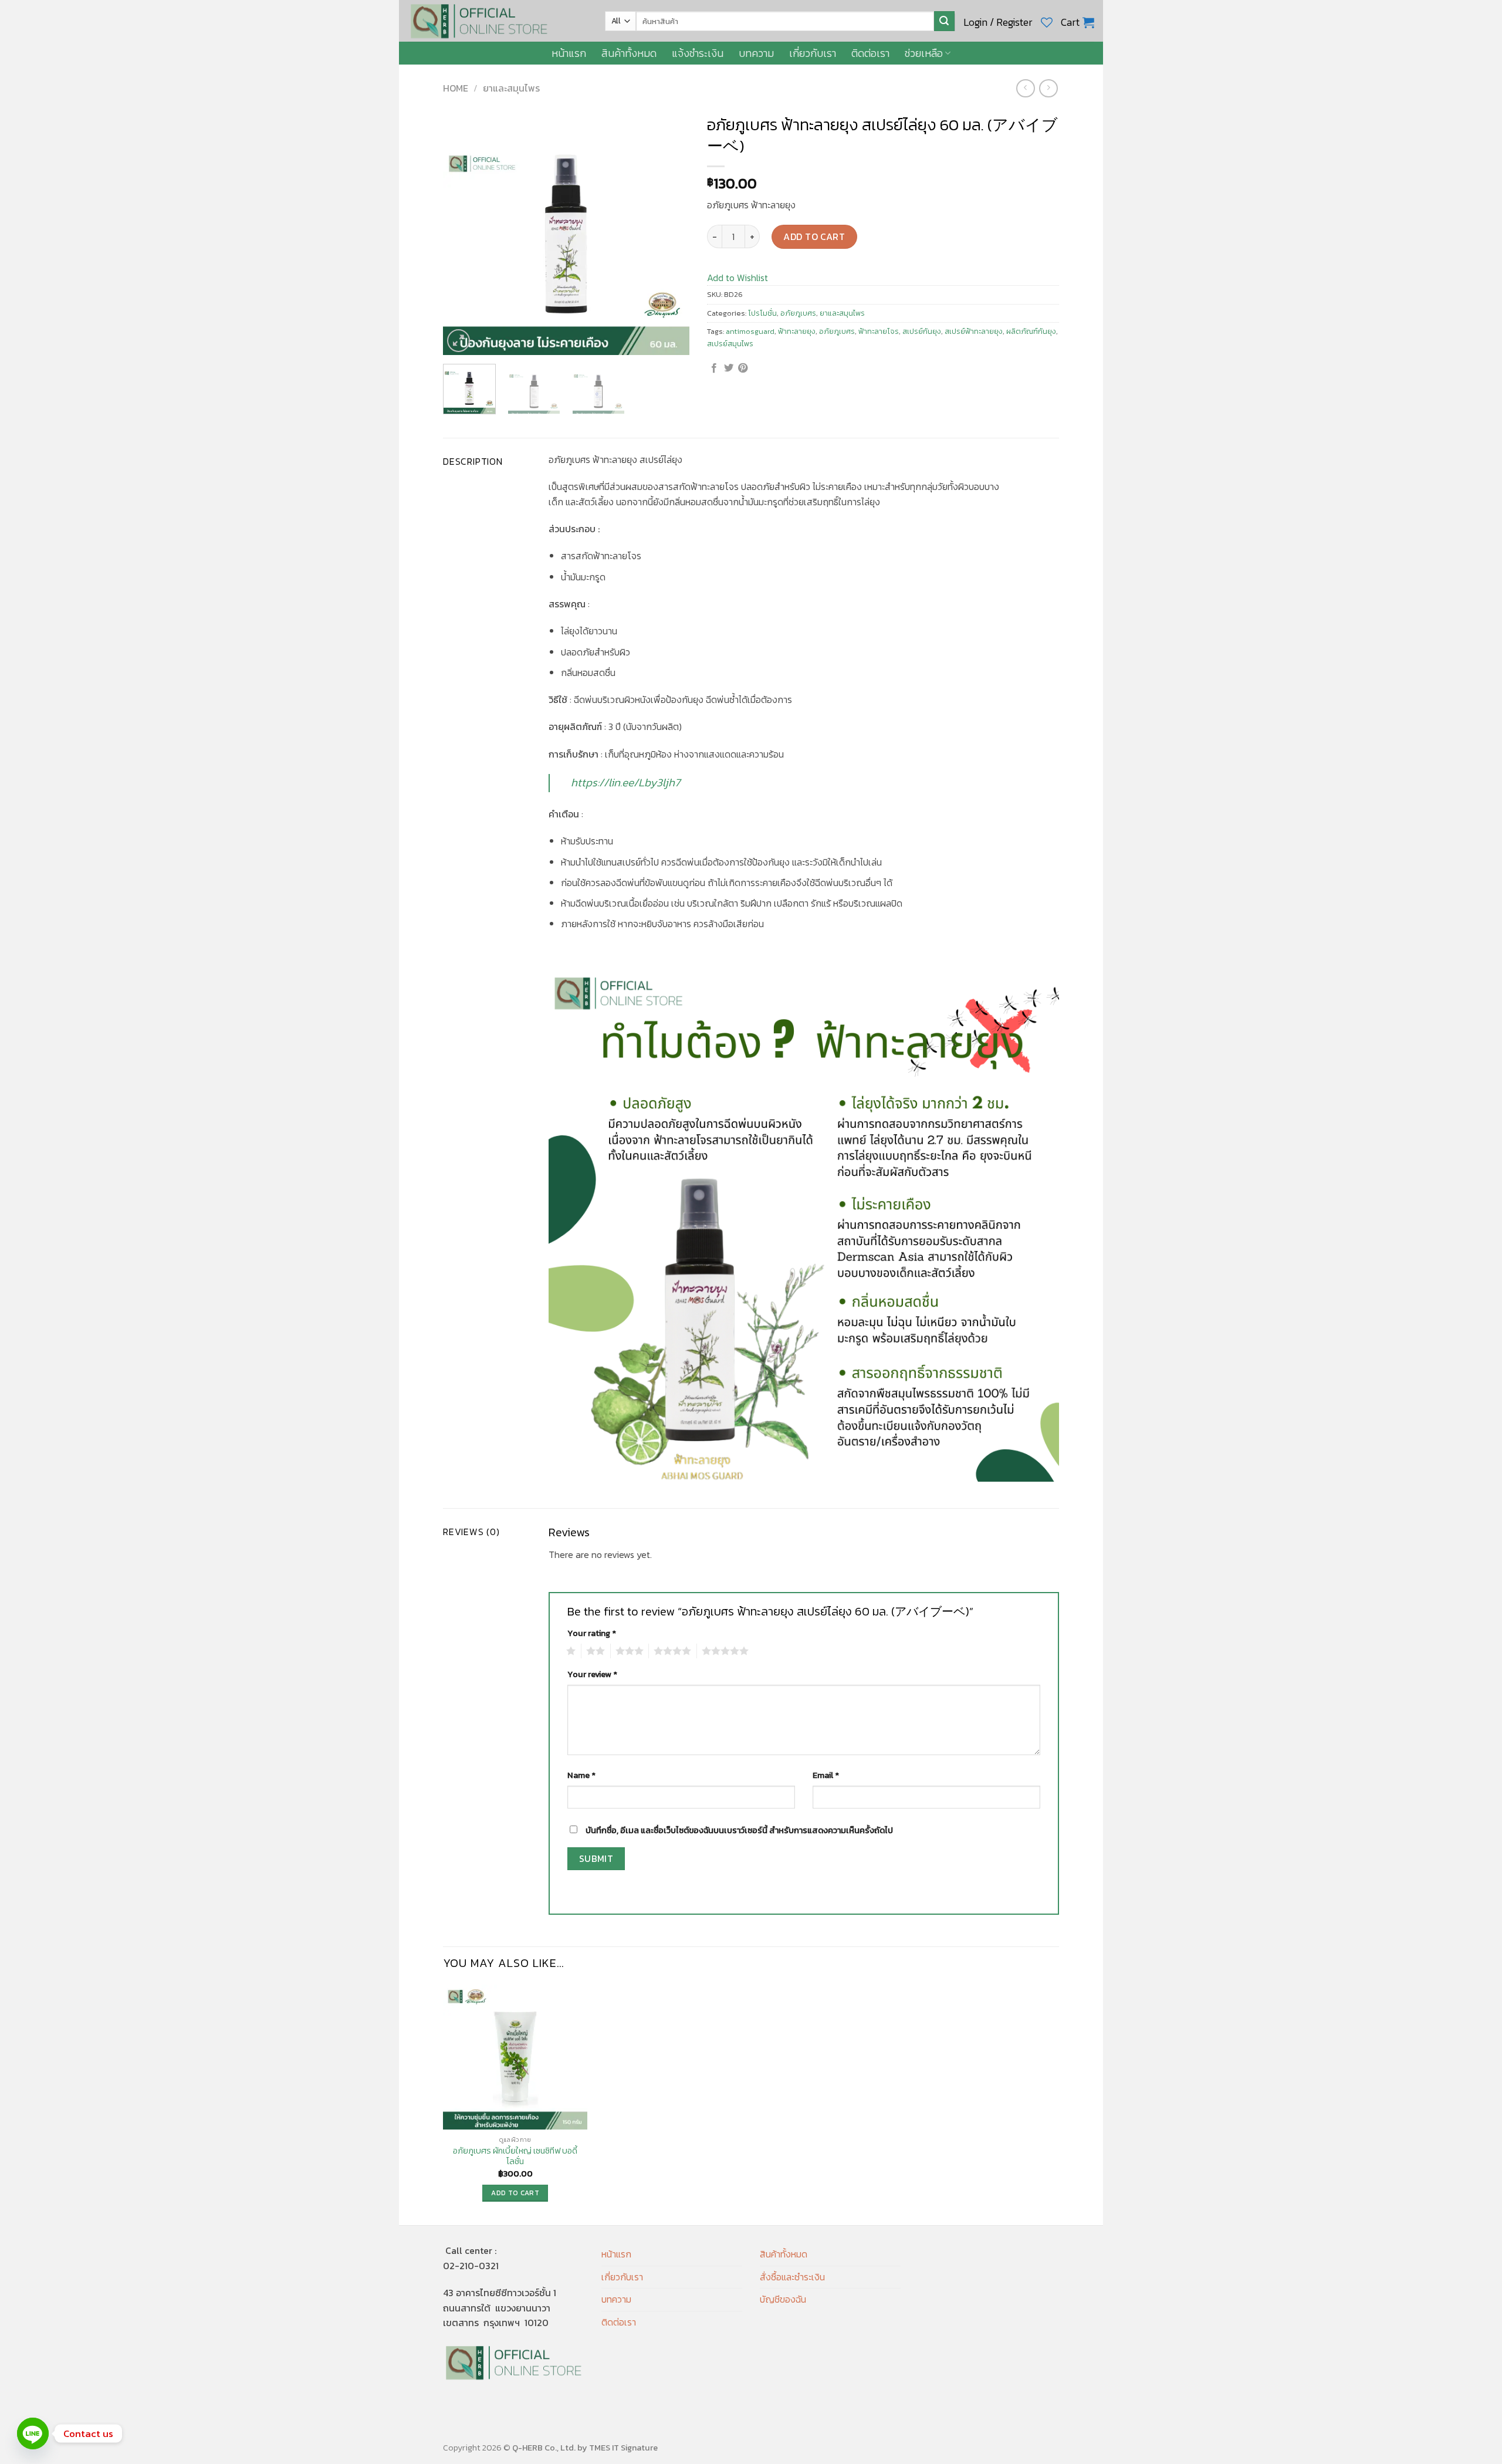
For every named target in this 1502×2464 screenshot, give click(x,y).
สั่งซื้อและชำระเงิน (792, 2277)
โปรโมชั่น (762, 313)
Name (581, 1775)
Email (826, 1775)
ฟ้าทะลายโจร (879, 331)
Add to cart (814, 236)
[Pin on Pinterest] (743, 369)
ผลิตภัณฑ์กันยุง (1031, 331)
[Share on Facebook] (714, 369)
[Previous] (463, 232)
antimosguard (750, 331)
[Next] (669, 232)
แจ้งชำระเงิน (698, 53)
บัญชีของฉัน (783, 2299)
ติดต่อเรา (870, 53)
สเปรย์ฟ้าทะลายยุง (974, 331)
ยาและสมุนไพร (511, 88)
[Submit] (944, 21)
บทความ (756, 53)
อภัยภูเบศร (798, 313)
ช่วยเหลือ (924, 53)
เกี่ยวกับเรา (813, 53)
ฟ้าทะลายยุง (797, 331)
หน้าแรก (569, 53)
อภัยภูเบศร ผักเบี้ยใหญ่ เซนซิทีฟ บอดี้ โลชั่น (515, 2156)
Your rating (592, 1633)
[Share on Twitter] (729, 369)
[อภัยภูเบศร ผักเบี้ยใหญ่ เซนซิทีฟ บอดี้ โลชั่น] (515, 2057)
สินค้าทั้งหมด (629, 53)
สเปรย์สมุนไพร (730, 344)
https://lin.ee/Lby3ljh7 (626, 783)
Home (456, 88)
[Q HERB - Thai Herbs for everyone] (498, 21)
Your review (592, 1674)
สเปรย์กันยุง (922, 331)
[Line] (33, 2433)
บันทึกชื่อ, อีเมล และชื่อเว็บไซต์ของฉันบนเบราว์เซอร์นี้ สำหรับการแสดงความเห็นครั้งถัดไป (739, 1830)
